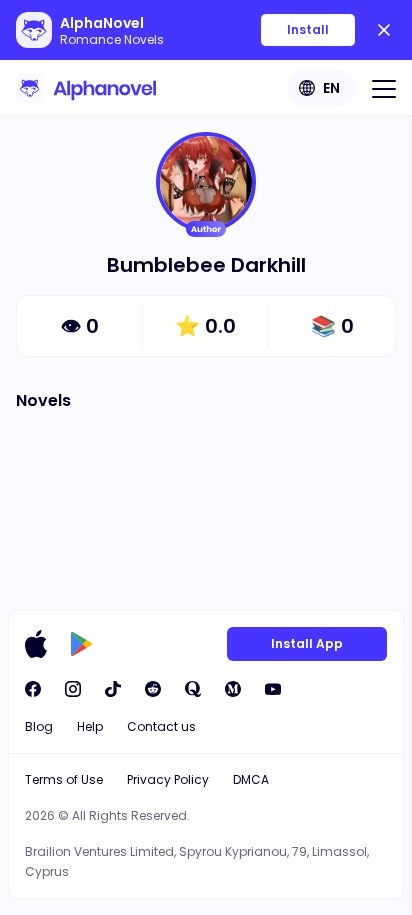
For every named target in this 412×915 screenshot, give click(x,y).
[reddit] (153, 689)
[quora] (193, 689)
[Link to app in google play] (81, 644)
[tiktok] (113, 689)
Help (90, 726)
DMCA (251, 779)
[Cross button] (384, 30)
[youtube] (273, 689)
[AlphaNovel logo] (86, 88)
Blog (39, 726)
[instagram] (73, 689)
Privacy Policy (168, 779)
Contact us (161, 726)
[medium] (233, 689)
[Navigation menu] (384, 88)
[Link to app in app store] (36, 644)
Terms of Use (64, 779)
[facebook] (33, 689)
